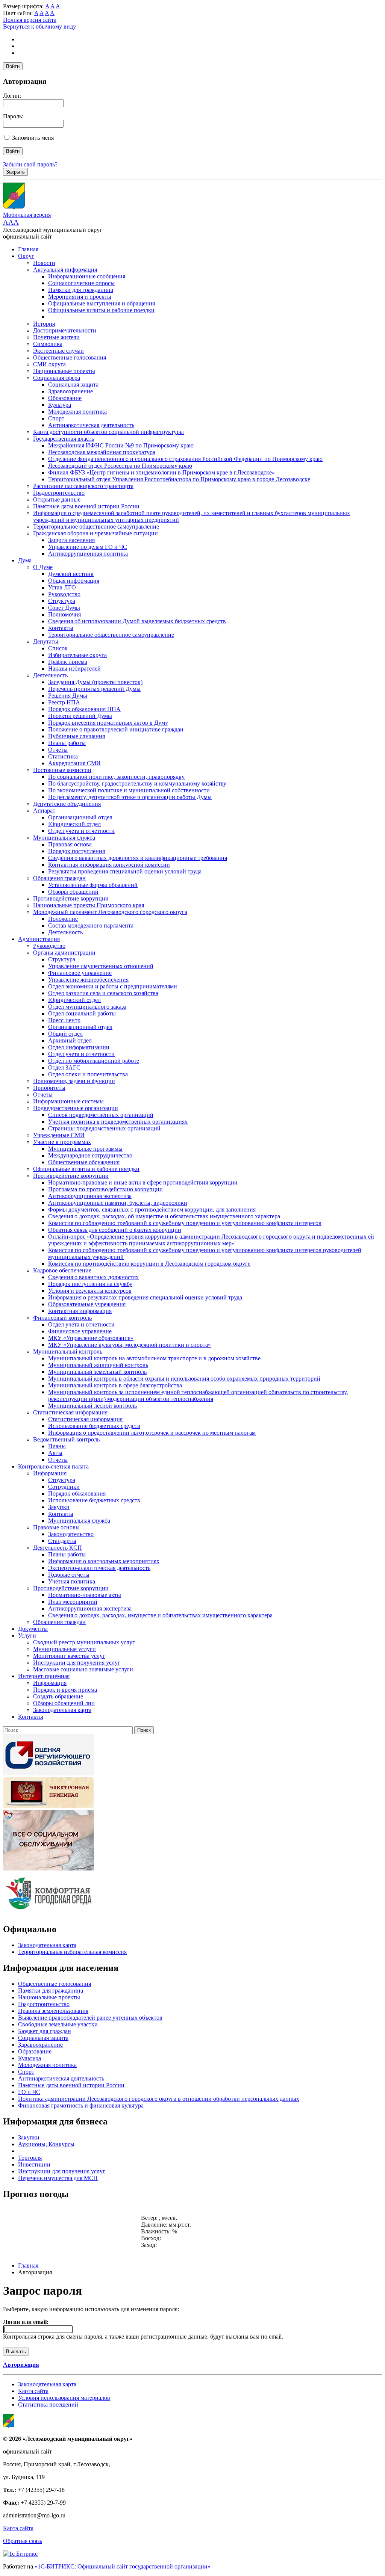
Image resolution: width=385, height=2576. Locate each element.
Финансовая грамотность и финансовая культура (81, 2105)
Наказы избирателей (74, 669)
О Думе (43, 567)
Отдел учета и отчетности (81, 831)
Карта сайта (33, 2391)
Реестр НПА (64, 702)
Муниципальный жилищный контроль (98, 1365)
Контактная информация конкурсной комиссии (109, 865)
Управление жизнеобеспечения (88, 980)
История (44, 324)
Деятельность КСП (58, 1548)
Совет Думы (64, 608)
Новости (44, 263)
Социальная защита (73, 385)
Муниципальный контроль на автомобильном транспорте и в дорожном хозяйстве (154, 1358)
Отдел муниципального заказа (87, 1007)
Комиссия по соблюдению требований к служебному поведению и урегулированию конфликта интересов (185, 1223)
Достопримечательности (65, 330)
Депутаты (46, 641)
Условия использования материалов (64, 2398)
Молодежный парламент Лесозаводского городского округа (110, 912)
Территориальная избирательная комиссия (72, 1952)
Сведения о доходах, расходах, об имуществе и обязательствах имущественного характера (164, 1216)
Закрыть (15, 172)
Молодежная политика (77, 412)
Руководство (64, 594)
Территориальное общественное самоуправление (96, 527)
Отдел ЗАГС (64, 1067)
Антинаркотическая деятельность (91, 425)
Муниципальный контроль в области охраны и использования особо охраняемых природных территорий (184, 1379)
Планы (57, 1446)
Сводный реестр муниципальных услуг (84, 1642)
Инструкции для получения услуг (77, 1663)
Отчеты (58, 750)
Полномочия (64, 614)
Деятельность (50, 675)
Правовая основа (70, 844)
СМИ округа (49, 364)
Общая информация (74, 581)
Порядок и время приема (65, 1690)
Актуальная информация (65, 270)
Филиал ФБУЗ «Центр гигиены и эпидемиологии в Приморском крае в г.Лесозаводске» (161, 472)
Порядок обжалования (77, 1493)
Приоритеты (49, 1088)
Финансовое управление (80, 973)
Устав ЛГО (62, 587)
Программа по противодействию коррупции (105, 1189)
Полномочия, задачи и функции (74, 1081)
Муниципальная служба (64, 838)
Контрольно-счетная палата (53, 1466)
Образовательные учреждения (87, 1304)
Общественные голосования (70, 357)
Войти (13, 66)
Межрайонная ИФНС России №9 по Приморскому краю (121, 445)
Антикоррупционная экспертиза (90, 1196)
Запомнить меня (33, 138)
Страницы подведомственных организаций (104, 1128)
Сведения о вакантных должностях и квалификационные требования (138, 858)
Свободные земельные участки (58, 2024)
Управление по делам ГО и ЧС (88, 547)
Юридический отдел (74, 824)
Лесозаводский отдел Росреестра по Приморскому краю (120, 466)
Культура (60, 405)
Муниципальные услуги (64, 1649)
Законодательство (71, 1534)
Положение (63, 919)
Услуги (27, 1635)
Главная (28, 249)
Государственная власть (64, 439)
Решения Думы (68, 696)
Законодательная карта (62, 1710)
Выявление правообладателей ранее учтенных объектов (90, 2018)
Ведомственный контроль (66, 1439)
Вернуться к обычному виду (39, 26)
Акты (55, 1453)
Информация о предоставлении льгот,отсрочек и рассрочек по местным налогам (152, 1433)
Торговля (30, 2158)
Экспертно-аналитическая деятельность (99, 1568)
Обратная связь (23, 2541)
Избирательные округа (77, 655)
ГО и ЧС (29, 2092)
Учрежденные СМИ (59, 1135)
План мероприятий (73, 1602)
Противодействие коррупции (71, 898)
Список (58, 648)
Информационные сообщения (87, 276)
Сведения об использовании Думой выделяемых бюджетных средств (137, 621)
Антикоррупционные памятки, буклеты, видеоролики (118, 1203)
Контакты (61, 628)
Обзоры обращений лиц (64, 1703)
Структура (62, 601)
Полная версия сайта (30, 20)
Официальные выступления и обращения (102, 303)
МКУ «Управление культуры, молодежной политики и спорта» (130, 1345)
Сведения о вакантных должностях (93, 1277)
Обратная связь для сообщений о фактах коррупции (115, 1230)
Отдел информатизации (79, 1047)
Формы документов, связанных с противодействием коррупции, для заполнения (152, 1209)
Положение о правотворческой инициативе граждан (116, 729)
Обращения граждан (59, 878)
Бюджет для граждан (45, 2031)
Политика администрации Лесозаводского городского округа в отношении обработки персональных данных (159, 2099)
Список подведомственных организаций (101, 1115)
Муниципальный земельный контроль (97, 1372)
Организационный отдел (80, 817)
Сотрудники (64, 1487)
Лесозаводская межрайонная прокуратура (102, 452)
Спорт (56, 418)
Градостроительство (59, 493)
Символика (48, 344)
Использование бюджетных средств (94, 1426)
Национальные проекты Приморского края (89, 905)
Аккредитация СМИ (74, 763)
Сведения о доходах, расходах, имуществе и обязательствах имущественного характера (160, 1615)
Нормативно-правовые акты (85, 1595)
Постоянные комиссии (62, 770)
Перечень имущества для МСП (58, 2178)
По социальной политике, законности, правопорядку (116, 777)
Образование (65, 398)
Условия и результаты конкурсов (90, 1291)
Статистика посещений (48, 2405)
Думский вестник (71, 574)
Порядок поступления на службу (90, 1284)
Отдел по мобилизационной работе (94, 1061)
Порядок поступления (77, 851)
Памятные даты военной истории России (86, 506)
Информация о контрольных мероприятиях (104, 1561)
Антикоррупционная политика (88, 554)
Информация (50, 1473)
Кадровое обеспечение (62, 1270)
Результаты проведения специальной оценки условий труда (125, 871)
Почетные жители (56, 337)
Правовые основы (56, 1527)
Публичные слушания (77, 736)
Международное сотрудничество (90, 1155)
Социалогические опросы (81, 283)
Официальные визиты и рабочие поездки (101, 310)
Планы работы (67, 743)
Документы (33, 1629)
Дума (25, 560)
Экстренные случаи (58, 351)
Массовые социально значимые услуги (83, 1669)
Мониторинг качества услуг (69, 1656)
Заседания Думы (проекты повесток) (95, 682)
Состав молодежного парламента (91, 925)
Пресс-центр (64, 1020)
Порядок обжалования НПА (84, 709)
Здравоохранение (70, 391)
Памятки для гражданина (81, 290)
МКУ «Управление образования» (91, 1338)
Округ (26, 256)
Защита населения (71, 540)
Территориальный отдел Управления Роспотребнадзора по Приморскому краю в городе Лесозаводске (179, 479)
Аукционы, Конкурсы (46, 2144)
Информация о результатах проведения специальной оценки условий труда (145, 1297)
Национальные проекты (64, 371)
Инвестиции (34, 2164)
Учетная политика (72, 1581)
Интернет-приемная (44, 1676)
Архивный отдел (70, 1040)
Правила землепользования (53, 2011)
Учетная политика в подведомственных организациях (118, 1122)
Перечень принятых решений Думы (94, 689)
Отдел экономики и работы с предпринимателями (113, 986)
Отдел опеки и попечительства (88, 1074)
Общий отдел (65, 1034)
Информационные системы (68, 1101)
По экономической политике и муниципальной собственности (129, 790)
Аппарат (44, 811)
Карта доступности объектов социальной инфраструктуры (108, 432)
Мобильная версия (27, 215)
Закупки (59, 1507)
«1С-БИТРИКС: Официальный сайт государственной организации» (123, 2566)
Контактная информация (80, 1311)
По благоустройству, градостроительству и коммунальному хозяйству (137, 783)
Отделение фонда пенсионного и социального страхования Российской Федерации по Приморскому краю (185, 459)
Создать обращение (58, 1696)
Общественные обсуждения (84, 1162)
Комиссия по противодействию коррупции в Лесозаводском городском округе (149, 1264)
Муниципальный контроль (68, 1351)
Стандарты (62, 1541)
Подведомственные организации (76, 1108)
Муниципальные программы (85, 1149)
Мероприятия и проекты (80, 297)
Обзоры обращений (73, 892)
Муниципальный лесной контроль (92, 1406)
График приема (68, 662)
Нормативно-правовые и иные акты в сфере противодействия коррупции (143, 1182)
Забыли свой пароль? (30, 164)
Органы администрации (64, 953)
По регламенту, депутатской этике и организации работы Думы (130, 797)
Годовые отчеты (69, 1575)
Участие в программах (62, 1142)
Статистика (63, 756)
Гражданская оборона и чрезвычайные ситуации (95, 533)
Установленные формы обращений (93, 885)
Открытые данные (57, 499)
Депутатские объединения (67, 804)
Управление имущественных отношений (101, 966)
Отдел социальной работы (82, 1013)
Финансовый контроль (62, 1318)
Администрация (39, 939)
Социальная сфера (57, 378)
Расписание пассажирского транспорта (83, 486)
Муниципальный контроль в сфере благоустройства (115, 1385)
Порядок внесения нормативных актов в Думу (108, 723)
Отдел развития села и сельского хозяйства (103, 993)
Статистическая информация (70, 1412)
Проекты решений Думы (80, 716)
